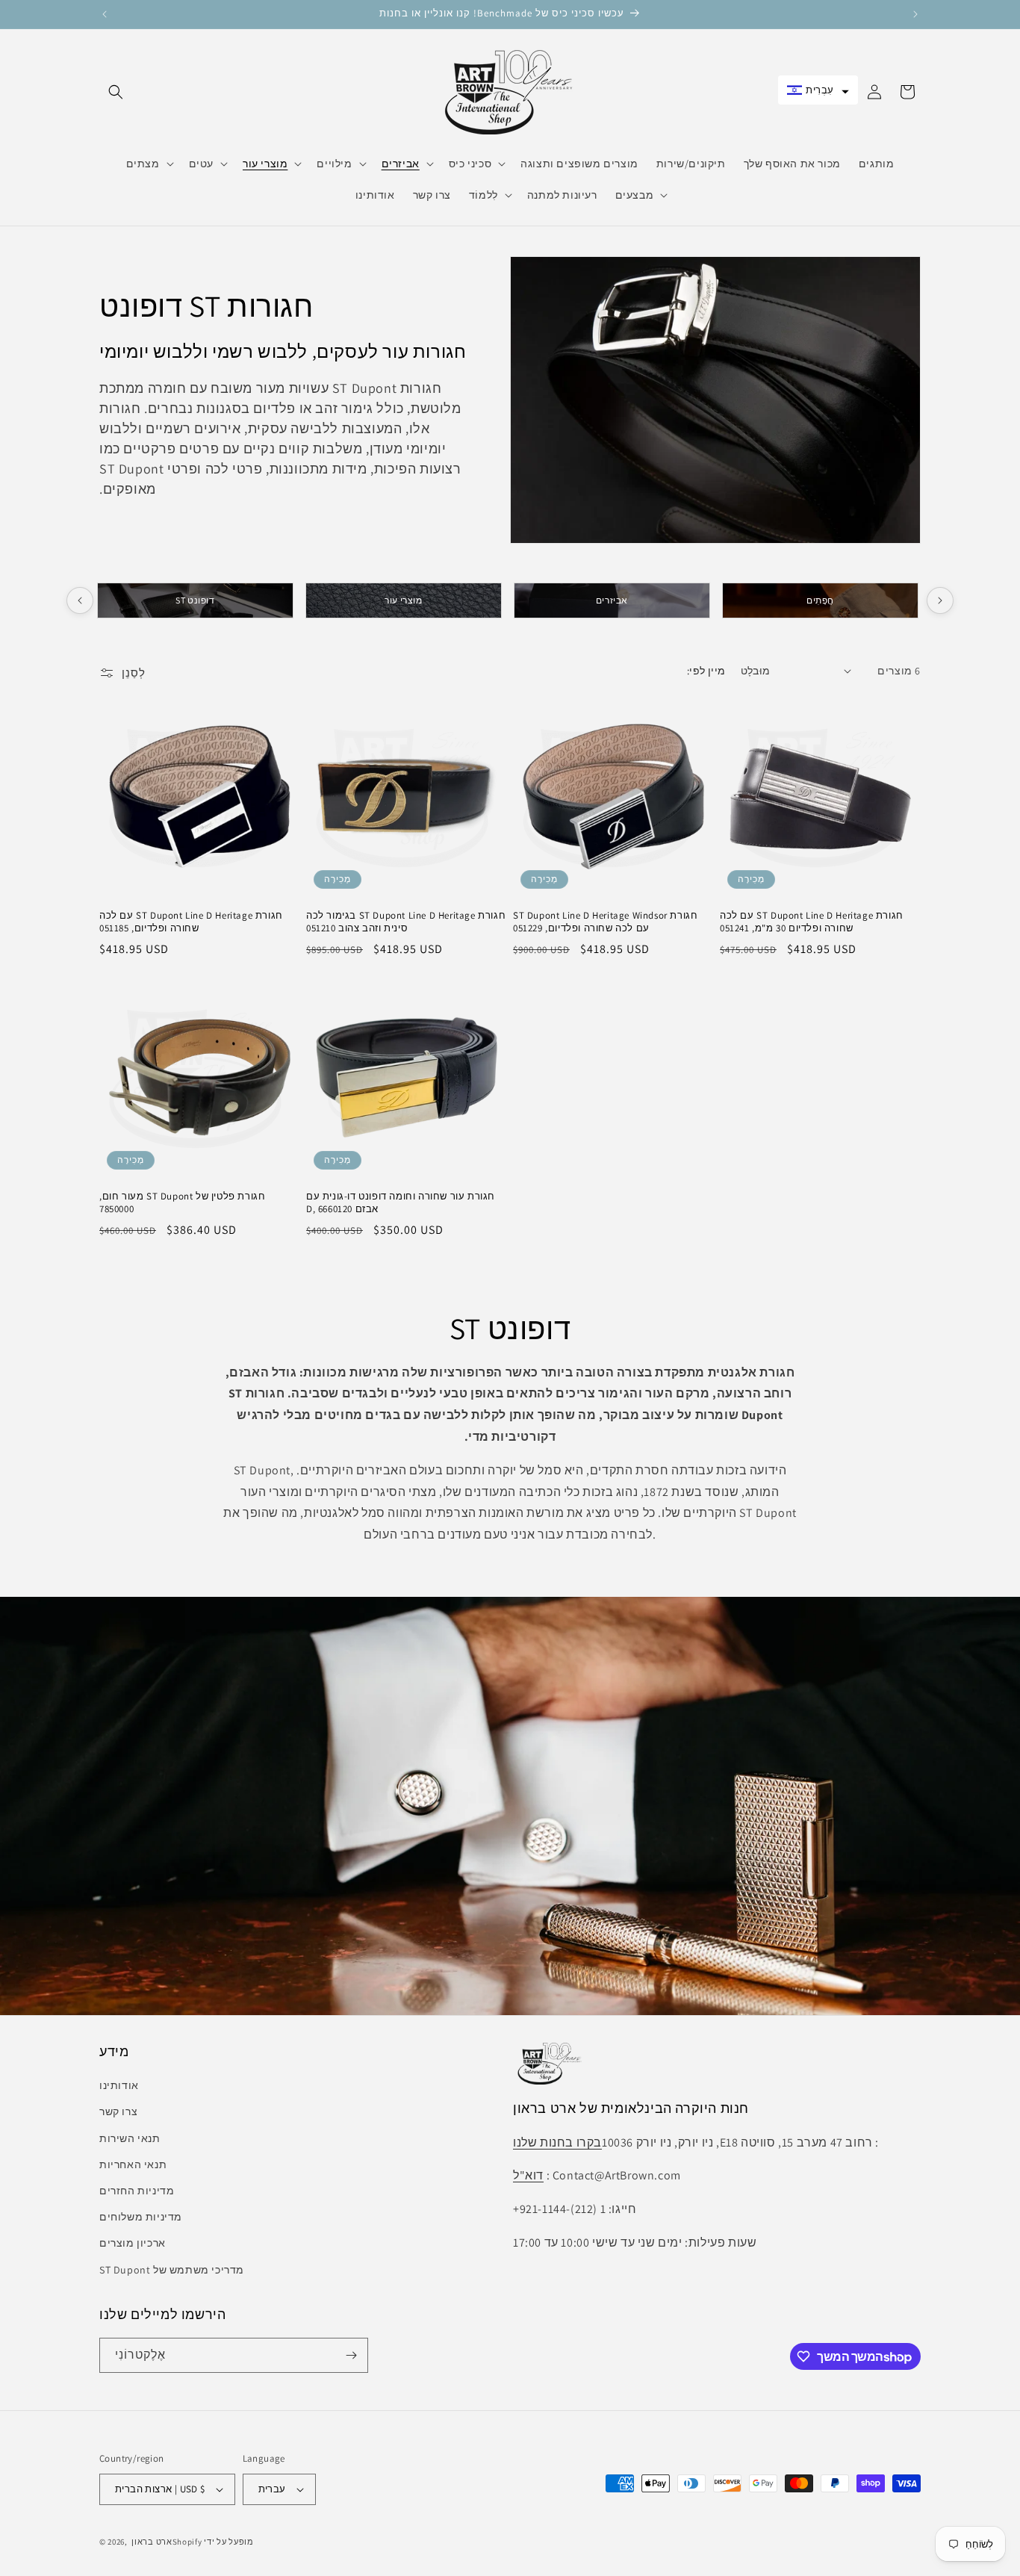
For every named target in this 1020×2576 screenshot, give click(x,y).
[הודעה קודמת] (105, 14)
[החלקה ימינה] (940, 600)
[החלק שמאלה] (80, 600)
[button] (116, 92)
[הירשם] (351, 2355)
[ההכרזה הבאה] (915, 14)
